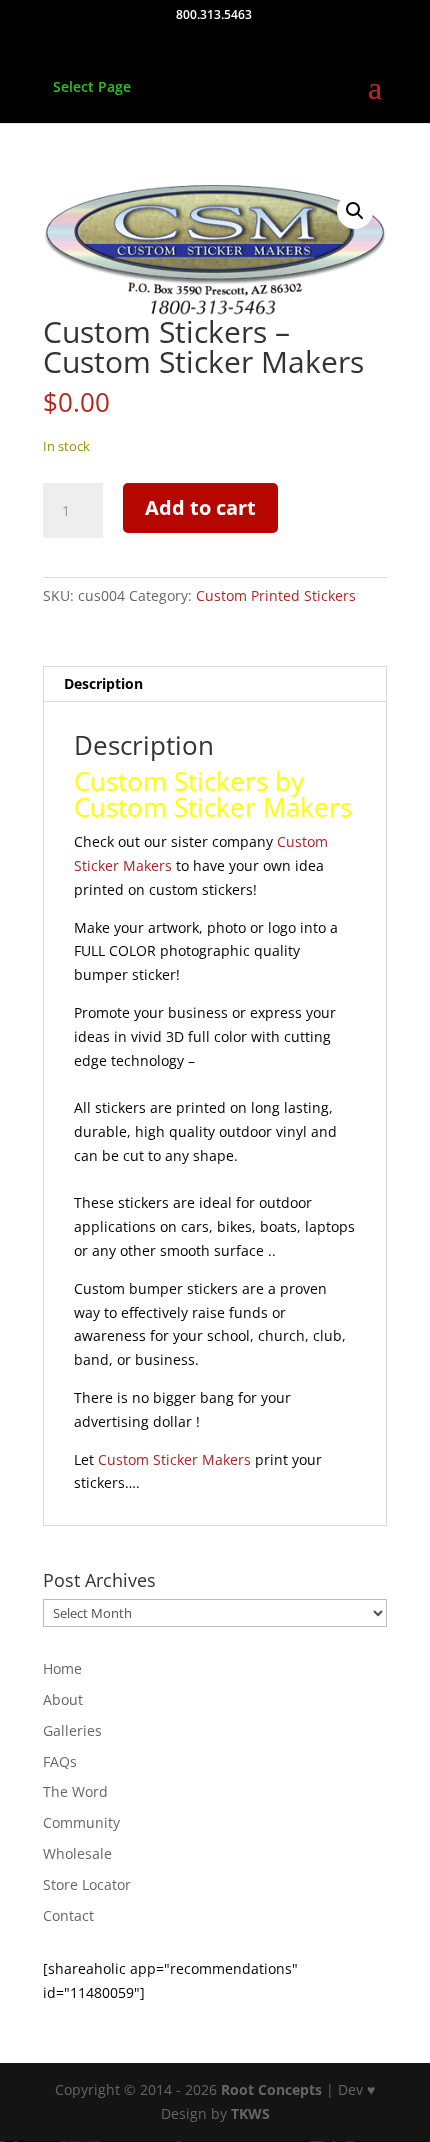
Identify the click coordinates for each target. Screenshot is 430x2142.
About (63, 1699)
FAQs (60, 1761)
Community (81, 1822)
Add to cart (200, 507)
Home (62, 1668)
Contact (68, 1915)
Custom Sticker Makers (174, 1459)
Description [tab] (103, 683)
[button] (355, 211)
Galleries (72, 1730)
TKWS (250, 2113)
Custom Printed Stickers (276, 595)
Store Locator (87, 1884)
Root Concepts (271, 2089)
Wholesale (77, 1853)
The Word (75, 1791)
